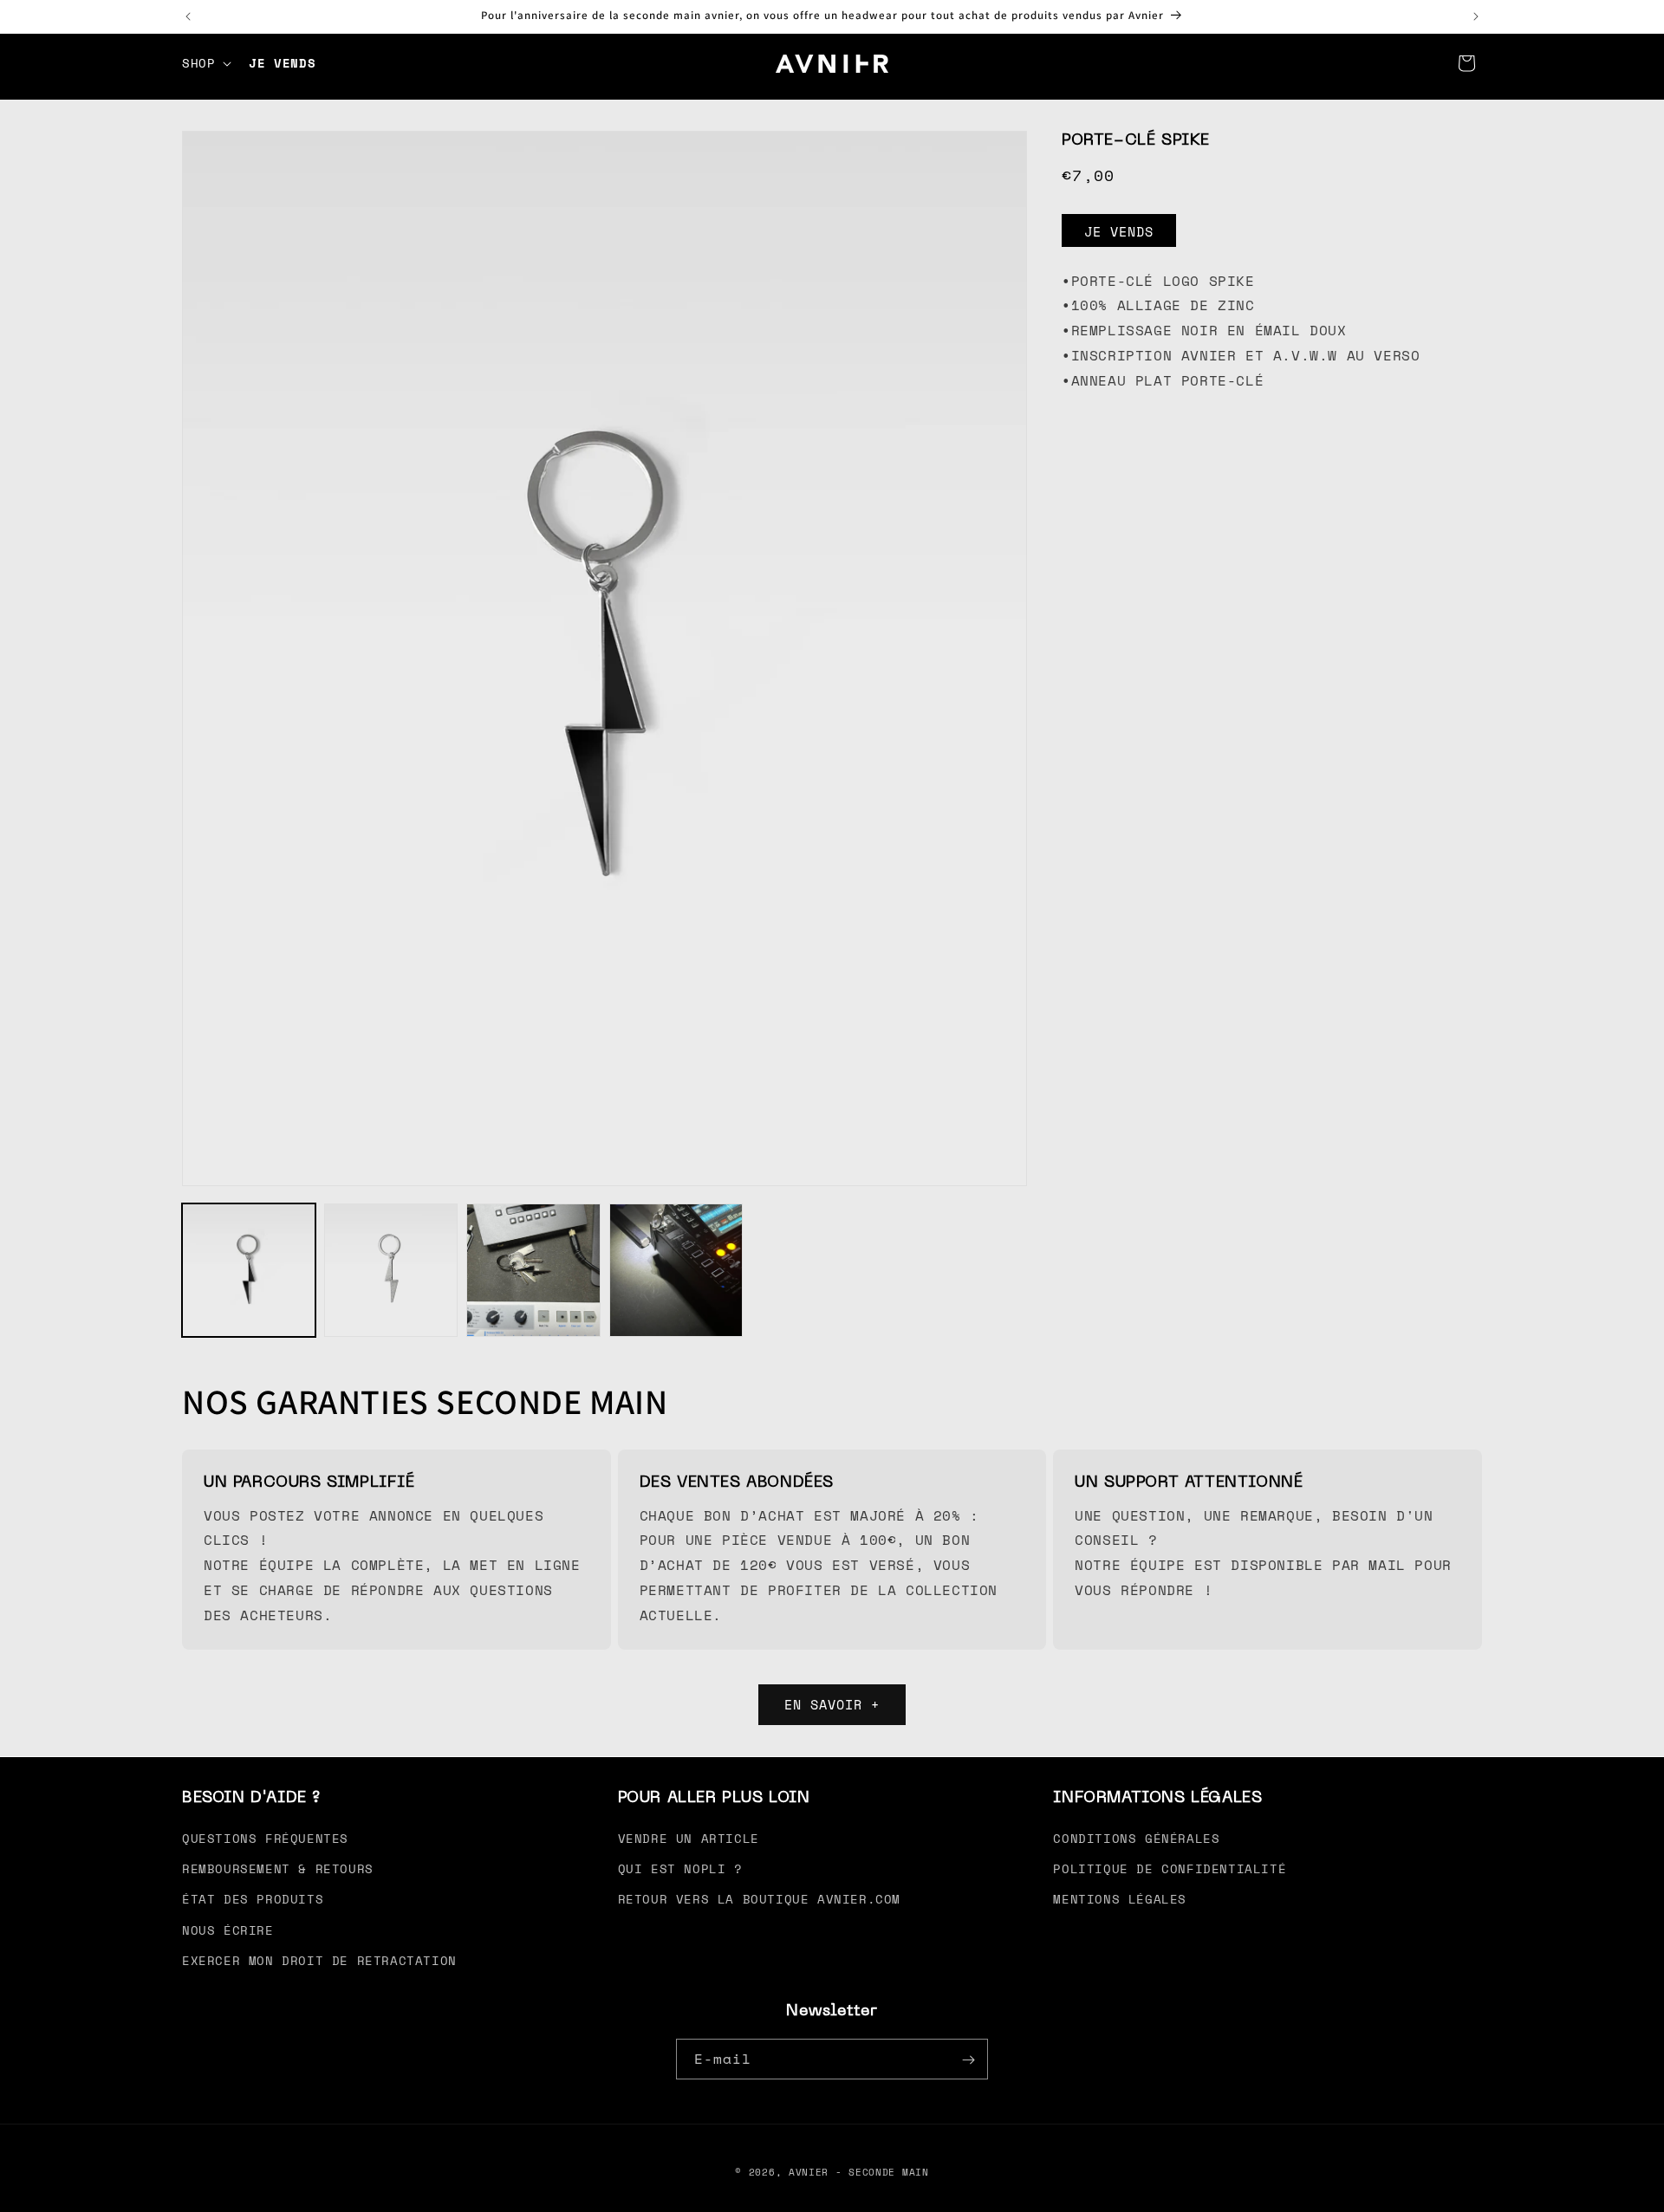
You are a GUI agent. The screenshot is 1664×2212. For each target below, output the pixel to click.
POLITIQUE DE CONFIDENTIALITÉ (1170, 1868)
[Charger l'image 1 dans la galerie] (249, 1270)
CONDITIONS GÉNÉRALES (1136, 1838)
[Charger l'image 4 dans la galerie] (676, 1270)
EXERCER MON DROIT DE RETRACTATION (319, 1960)
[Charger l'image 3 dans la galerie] (533, 1270)
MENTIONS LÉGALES (1120, 1900)
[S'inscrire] (968, 2060)
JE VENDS (1119, 231)
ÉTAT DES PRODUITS (253, 1900)
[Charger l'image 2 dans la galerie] (391, 1270)
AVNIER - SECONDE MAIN (859, 2172)
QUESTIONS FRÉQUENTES (265, 1838)
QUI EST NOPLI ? (680, 1868)
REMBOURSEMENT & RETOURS (278, 1868)
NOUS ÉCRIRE (228, 1930)
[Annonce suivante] (1476, 16)
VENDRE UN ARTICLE (689, 1838)
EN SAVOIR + (832, 1705)
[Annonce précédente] (188, 16)
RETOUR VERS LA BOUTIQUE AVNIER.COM (759, 1900)
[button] (205, 63)
